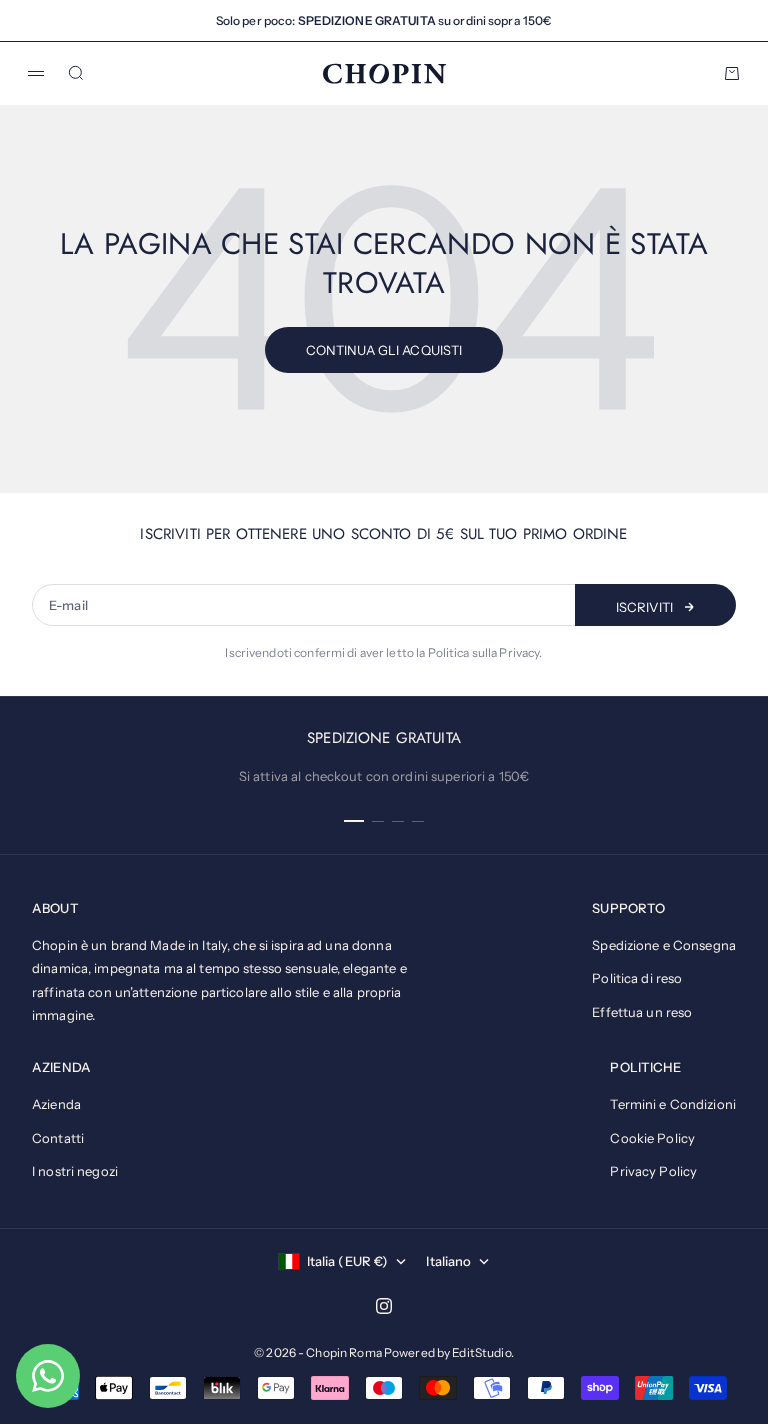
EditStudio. (482, 1352)
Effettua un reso (642, 1012)
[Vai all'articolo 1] (354, 821)
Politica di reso (637, 978)
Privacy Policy (653, 1171)
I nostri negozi (75, 1171)
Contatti (58, 1138)
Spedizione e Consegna (664, 945)
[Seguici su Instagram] (384, 1306)
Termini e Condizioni (673, 1104)
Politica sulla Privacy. (485, 652)
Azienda (56, 1104)
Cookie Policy (652, 1138)
